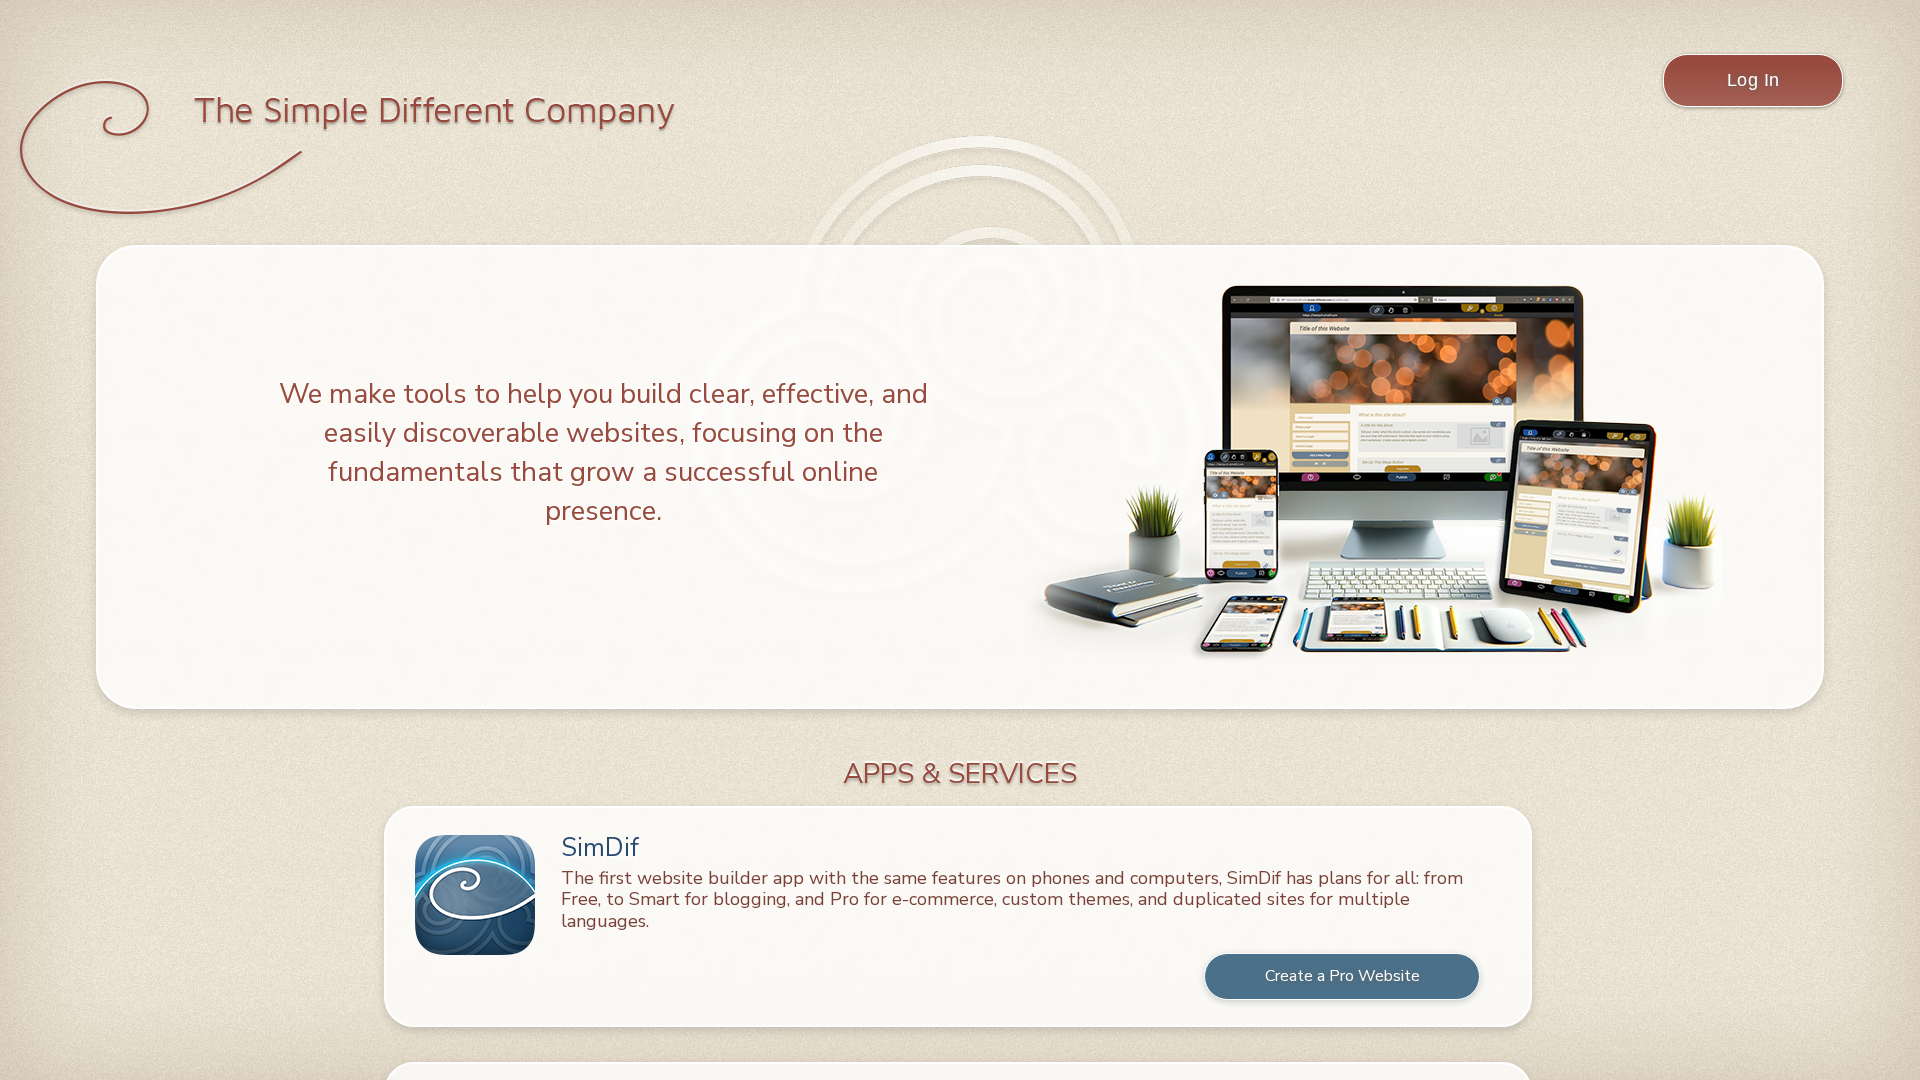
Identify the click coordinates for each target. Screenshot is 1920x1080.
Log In (1753, 80)
